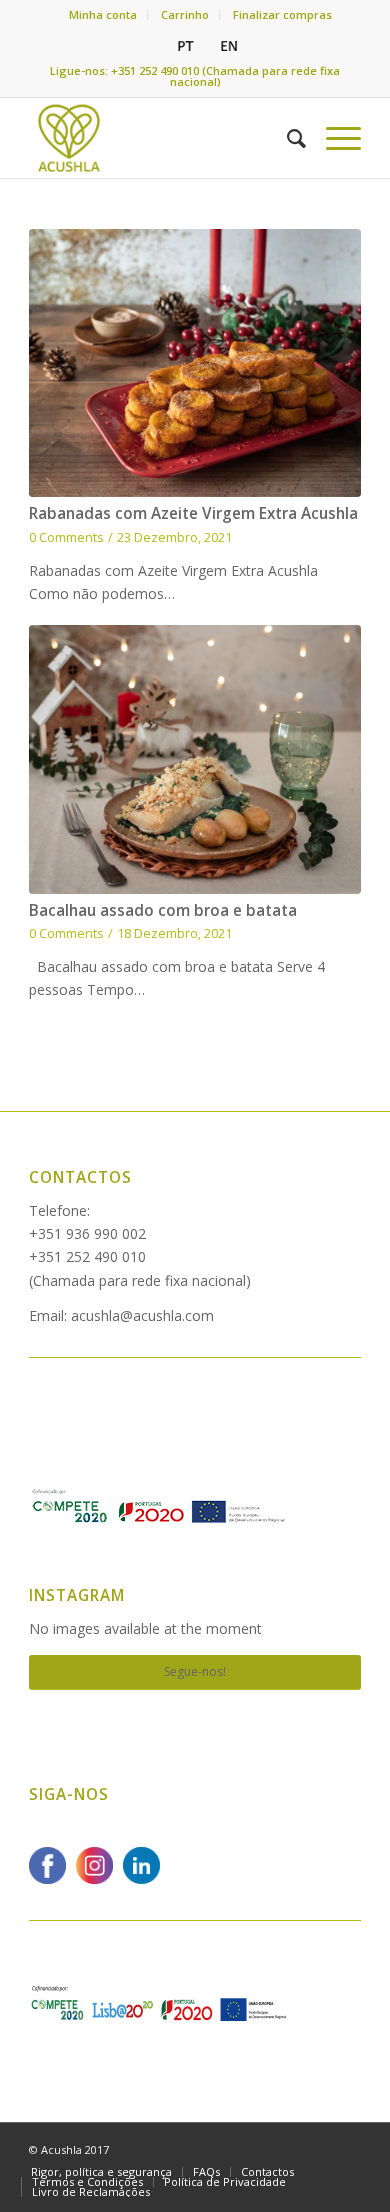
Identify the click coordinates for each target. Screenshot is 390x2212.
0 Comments (66, 537)
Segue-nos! (195, 1671)
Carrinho (185, 14)
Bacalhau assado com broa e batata (163, 910)
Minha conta (103, 14)
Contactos (80, 1177)
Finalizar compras (282, 14)
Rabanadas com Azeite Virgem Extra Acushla (193, 513)
